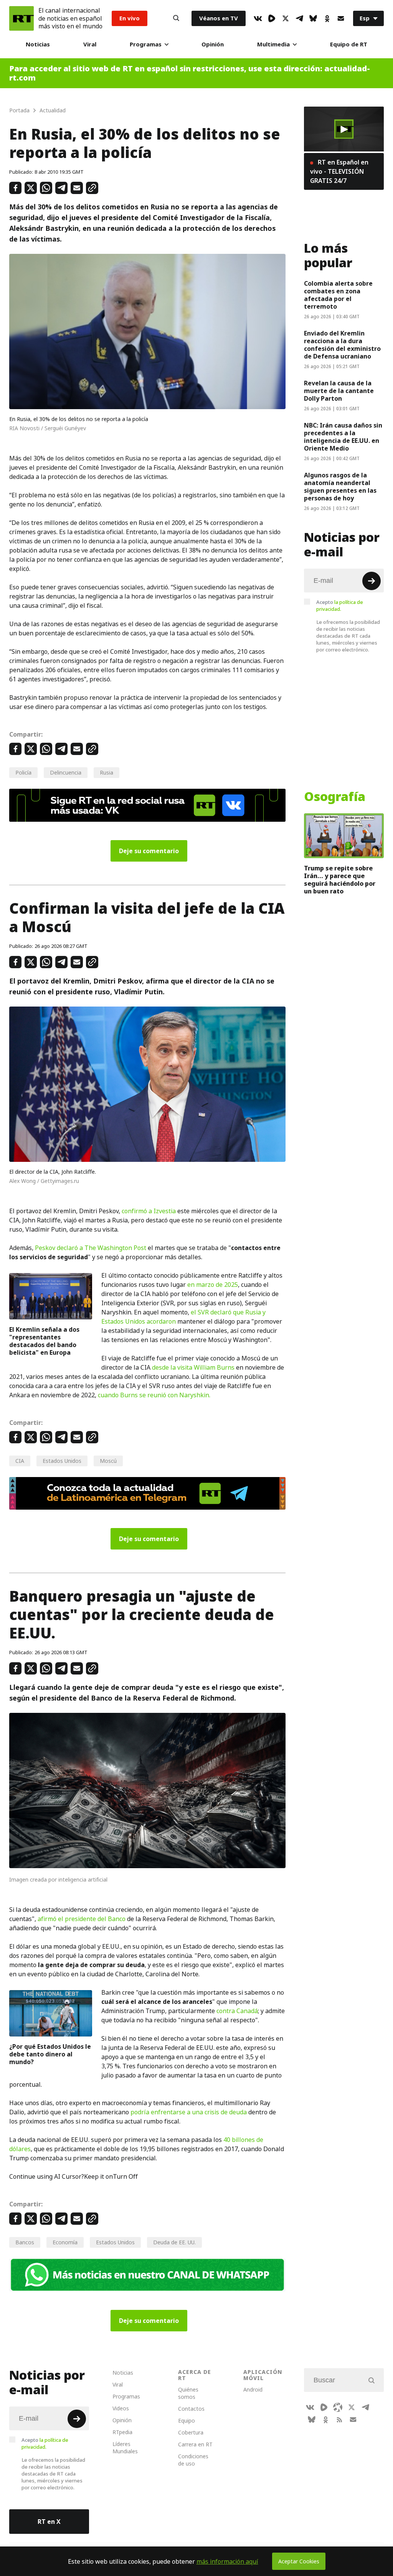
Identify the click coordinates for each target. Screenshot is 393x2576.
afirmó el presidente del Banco (82, 1919)
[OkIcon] (327, 18)
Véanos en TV (219, 18)
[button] (344, 129)
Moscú (108, 1461)
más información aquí (227, 2561)
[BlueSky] (313, 18)
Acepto (340, 605)
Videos (121, 2408)
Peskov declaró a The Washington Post (91, 1248)
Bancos (25, 2242)
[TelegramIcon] (299, 18)
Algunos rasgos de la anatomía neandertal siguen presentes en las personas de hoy (340, 487)
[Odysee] (338, 2407)
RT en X (49, 2522)
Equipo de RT (349, 44)
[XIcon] (286, 18)
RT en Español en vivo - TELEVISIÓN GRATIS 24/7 (339, 171)
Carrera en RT (195, 2444)
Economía (65, 2242)
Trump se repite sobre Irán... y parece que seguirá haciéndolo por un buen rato (340, 880)
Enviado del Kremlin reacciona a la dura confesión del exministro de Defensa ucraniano (342, 345)
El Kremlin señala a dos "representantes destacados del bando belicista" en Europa (44, 1341)
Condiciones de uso (193, 2460)
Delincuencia (66, 772)
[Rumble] (272, 18)
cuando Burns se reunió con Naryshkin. (154, 1395)
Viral (90, 44)
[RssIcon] (339, 2420)
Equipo (187, 2421)
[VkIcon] (258, 18)
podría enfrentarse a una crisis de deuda (189, 2112)
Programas (146, 44)
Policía (23, 772)
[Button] (176, 18)
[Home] (21, 18)
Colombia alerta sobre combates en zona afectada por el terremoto (338, 295)
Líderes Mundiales (125, 2448)
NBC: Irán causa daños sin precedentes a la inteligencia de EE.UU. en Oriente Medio (343, 437)
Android (253, 2389)
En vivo (130, 18)
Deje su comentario (149, 851)
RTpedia (122, 2432)
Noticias (38, 44)
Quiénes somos (188, 2393)
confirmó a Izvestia (149, 1211)
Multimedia (273, 44)
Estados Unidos (62, 1461)
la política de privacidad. (340, 605)
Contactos (191, 2409)
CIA (20, 1461)
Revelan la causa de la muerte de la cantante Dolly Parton (339, 391)
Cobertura (191, 2432)
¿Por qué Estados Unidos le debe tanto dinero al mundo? (50, 2054)
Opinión (213, 44)
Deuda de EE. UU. (174, 2242)
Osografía (335, 797)
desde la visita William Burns (193, 1367)
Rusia (107, 772)
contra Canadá (237, 2011)
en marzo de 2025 (213, 1285)
